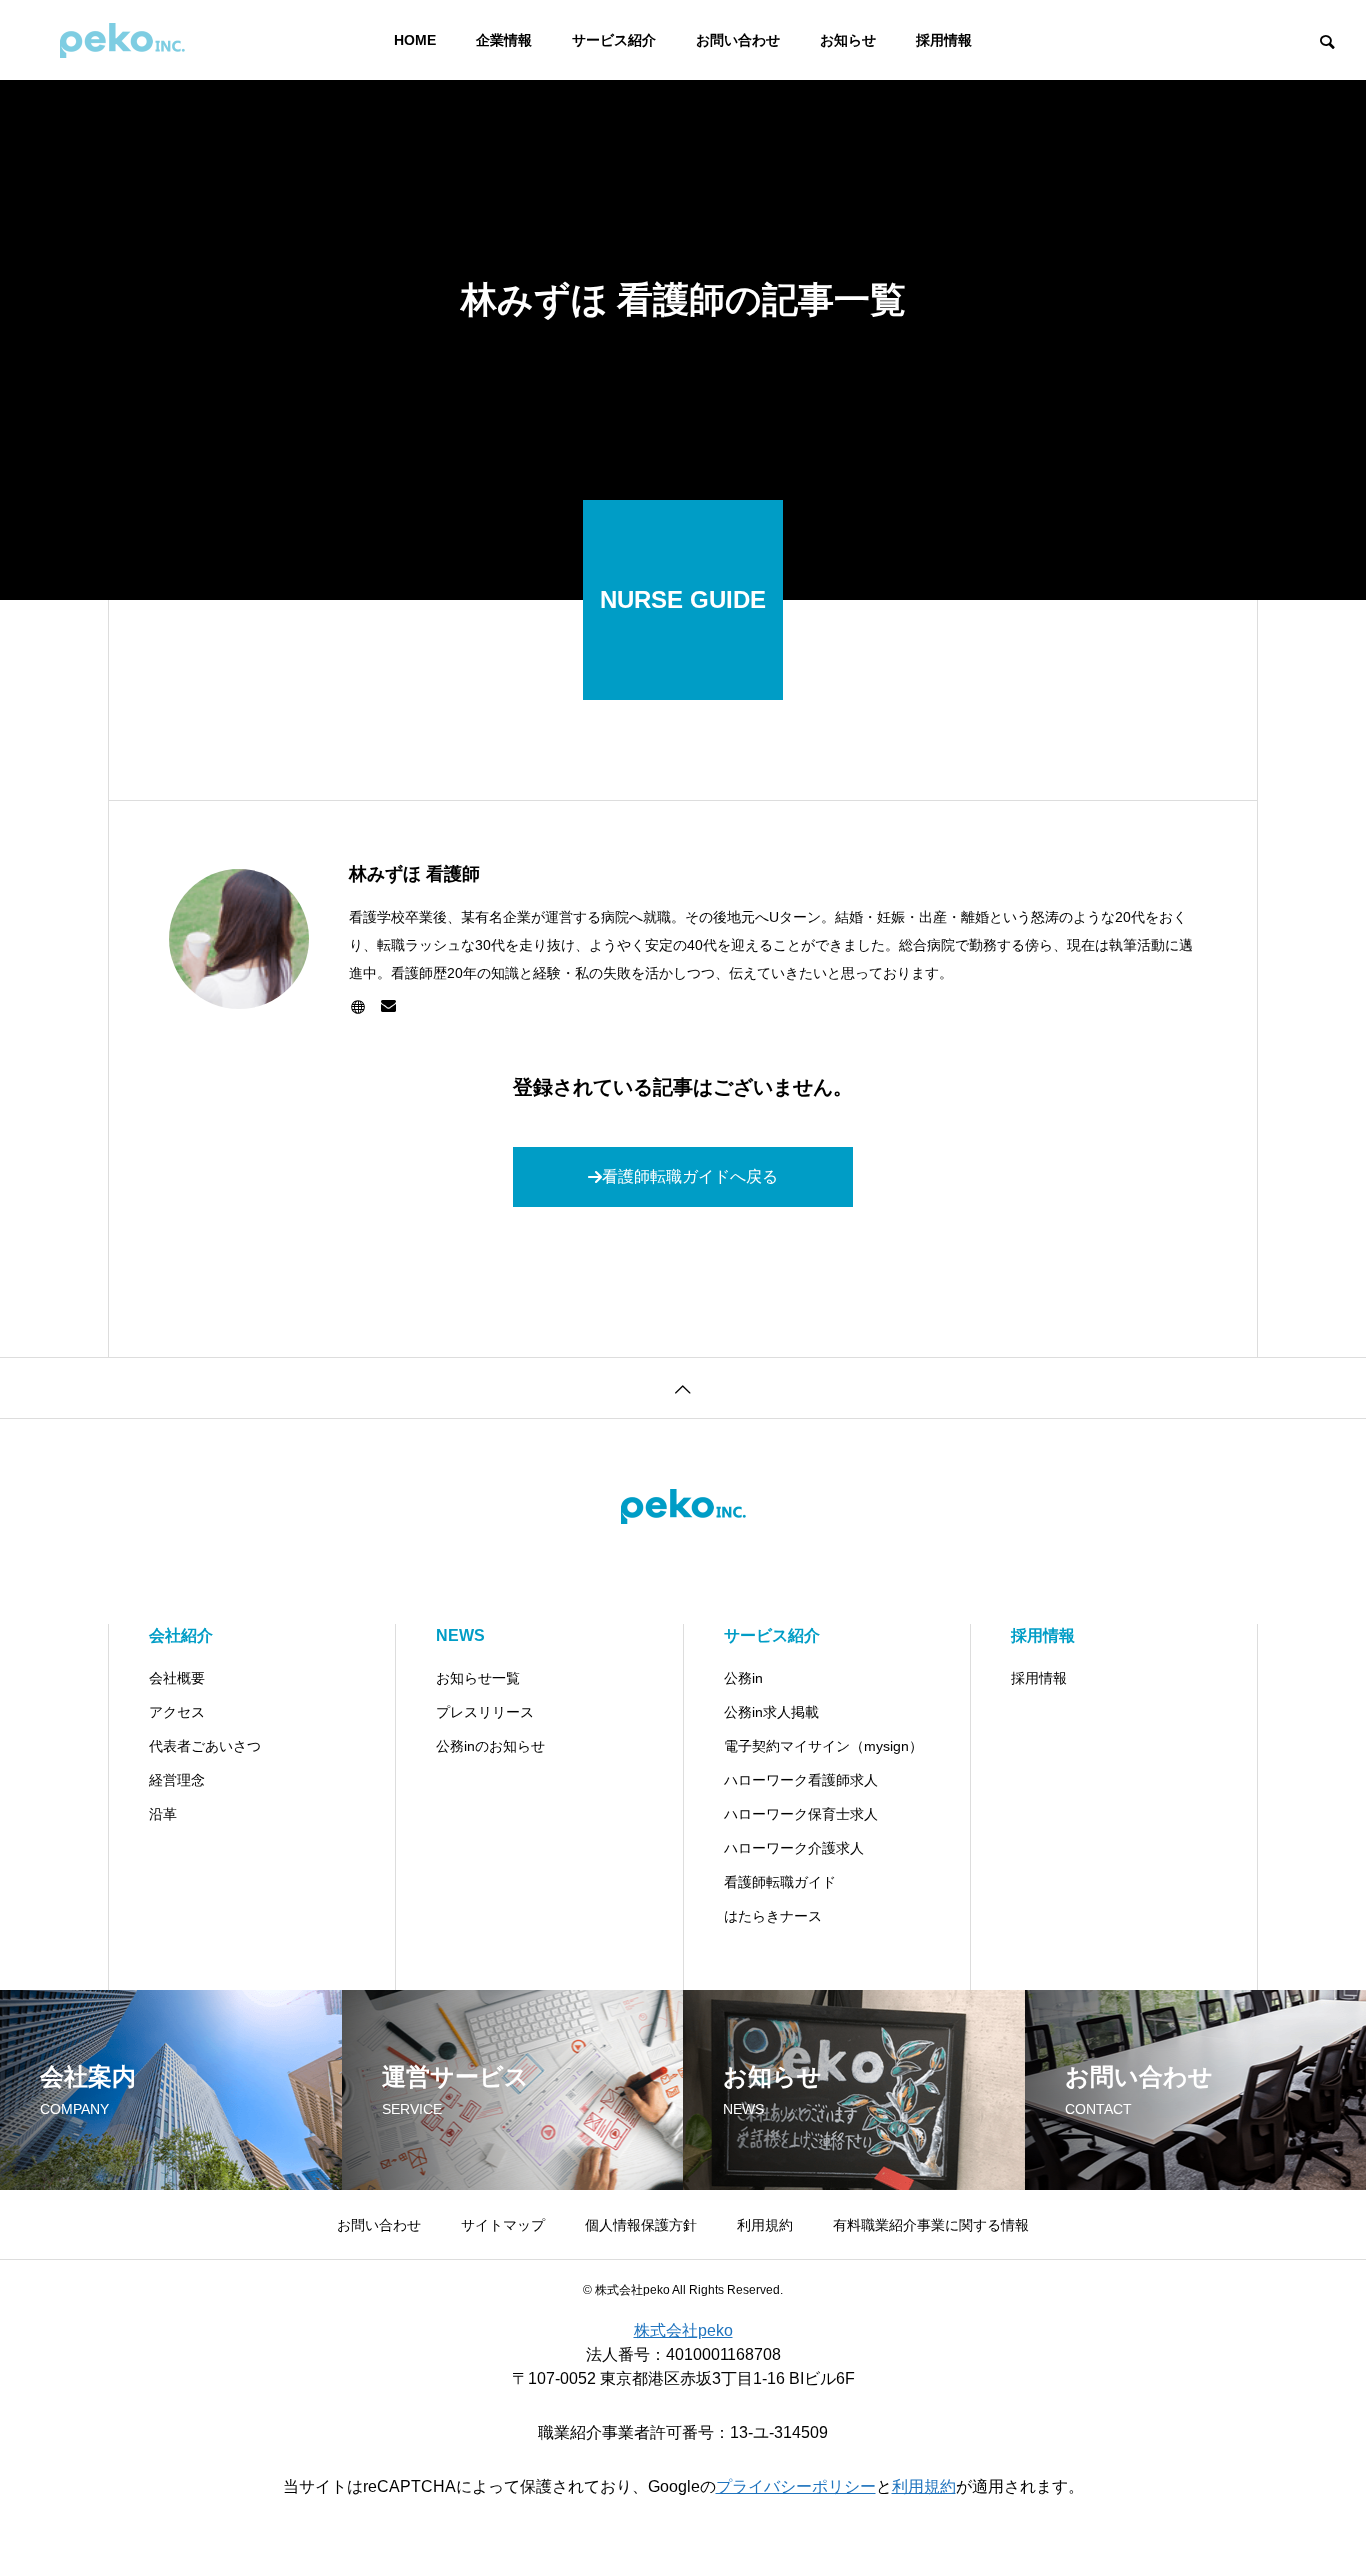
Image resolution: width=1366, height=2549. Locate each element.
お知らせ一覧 (478, 1678)
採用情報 (944, 40)
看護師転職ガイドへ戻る (690, 1176)
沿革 (163, 1814)
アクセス (177, 1712)
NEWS (460, 1635)
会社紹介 (181, 1635)
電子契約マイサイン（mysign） (823, 1746)
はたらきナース (773, 1916)
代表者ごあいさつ (205, 1746)
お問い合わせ (738, 40)
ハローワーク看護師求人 (801, 1780)
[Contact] (388, 1007)
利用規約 (765, 2225)
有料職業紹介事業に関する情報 (931, 2225)
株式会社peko (683, 2330)
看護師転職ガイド (780, 1882)
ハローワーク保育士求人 (801, 1814)
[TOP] (683, 1387)
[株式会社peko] (122, 40)
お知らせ (848, 40)
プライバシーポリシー (796, 2486)
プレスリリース (485, 1712)
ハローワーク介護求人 (794, 1848)
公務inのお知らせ (490, 1746)
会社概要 (177, 1678)
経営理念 (177, 1780)
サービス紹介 (614, 40)
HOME (415, 40)
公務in (743, 1678)
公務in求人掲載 (771, 1712)
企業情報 (504, 40)
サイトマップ (503, 2225)
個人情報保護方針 (641, 2225)
